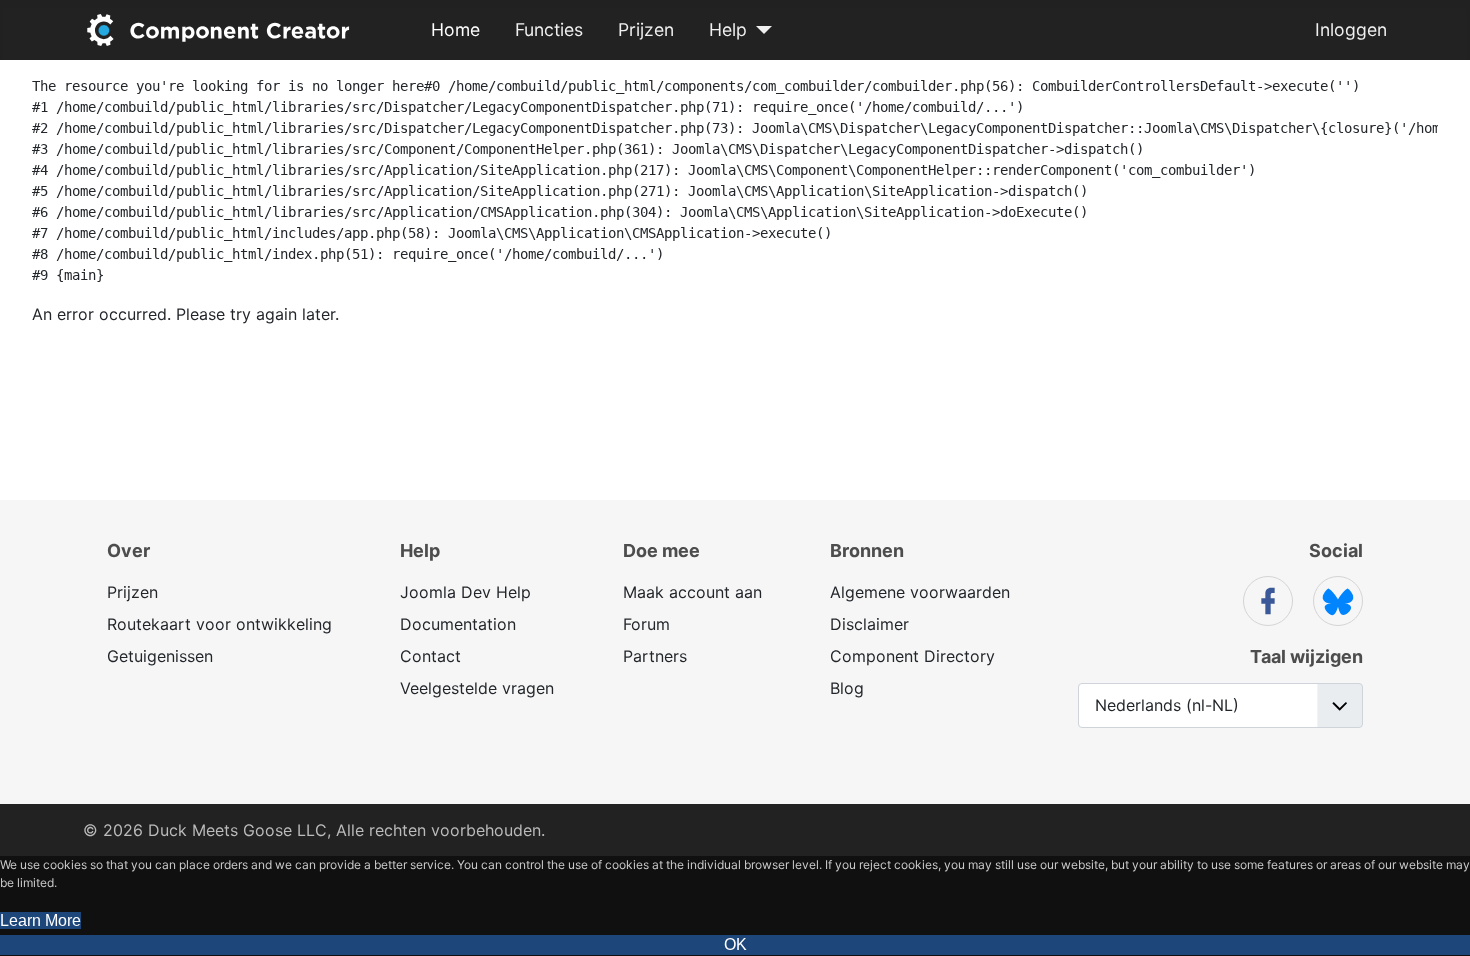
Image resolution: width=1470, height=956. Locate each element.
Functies (549, 29)
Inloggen (1351, 29)
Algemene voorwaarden (920, 592)
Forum (646, 624)
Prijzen (646, 29)
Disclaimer (869, 624)
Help (728, 29)
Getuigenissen (160, 656)
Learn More (40, 920)
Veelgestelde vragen (477, 688)
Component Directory (912, 656)
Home (455, 29)
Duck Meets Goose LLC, (239, 830)
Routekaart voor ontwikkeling (219, 624)
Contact (430, 656)
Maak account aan (692, 592)
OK (735, 944)
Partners (655, 656)
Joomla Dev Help (465, 592)
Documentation (458, 624)
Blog (847, 688)
